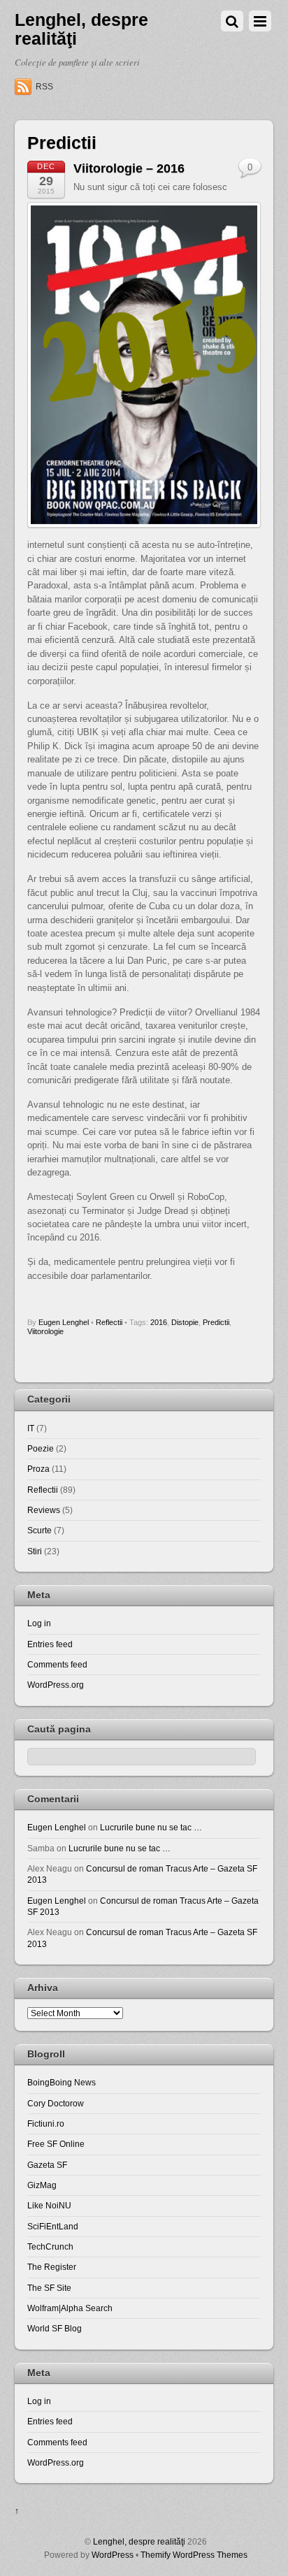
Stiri (35, 1551)
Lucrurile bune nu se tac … (151, 1827)
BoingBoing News (62, 2082)
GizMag (42, 2185)
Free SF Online (56, 2144)
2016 (159, 1322)
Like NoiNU (49, 2205)
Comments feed (57, 1664)
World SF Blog (55, 2328)
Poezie (41, 1448)
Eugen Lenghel (64, 1322)
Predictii (216, 1322)
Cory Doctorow (56, 2103)
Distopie (185, 1322)
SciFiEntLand (53, 2226)
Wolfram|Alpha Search (70, 2308)
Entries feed (50, 1644)
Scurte (39, 1530)
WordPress (113, 2555)
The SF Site (49, 2288)
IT (31, 1428)
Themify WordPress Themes (194, 2555)
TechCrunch (50, 2246)
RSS (44, 87)
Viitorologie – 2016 (129, 168)
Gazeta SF (47, 2165)
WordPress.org (56, 1685)
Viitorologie (45, 1331)
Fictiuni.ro (46, 2123)
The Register (52, 2267)
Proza (38, 1469)
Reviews (44, 1510)
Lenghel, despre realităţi (139, 2541)
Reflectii (109, 1322)
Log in (39, 1623)
